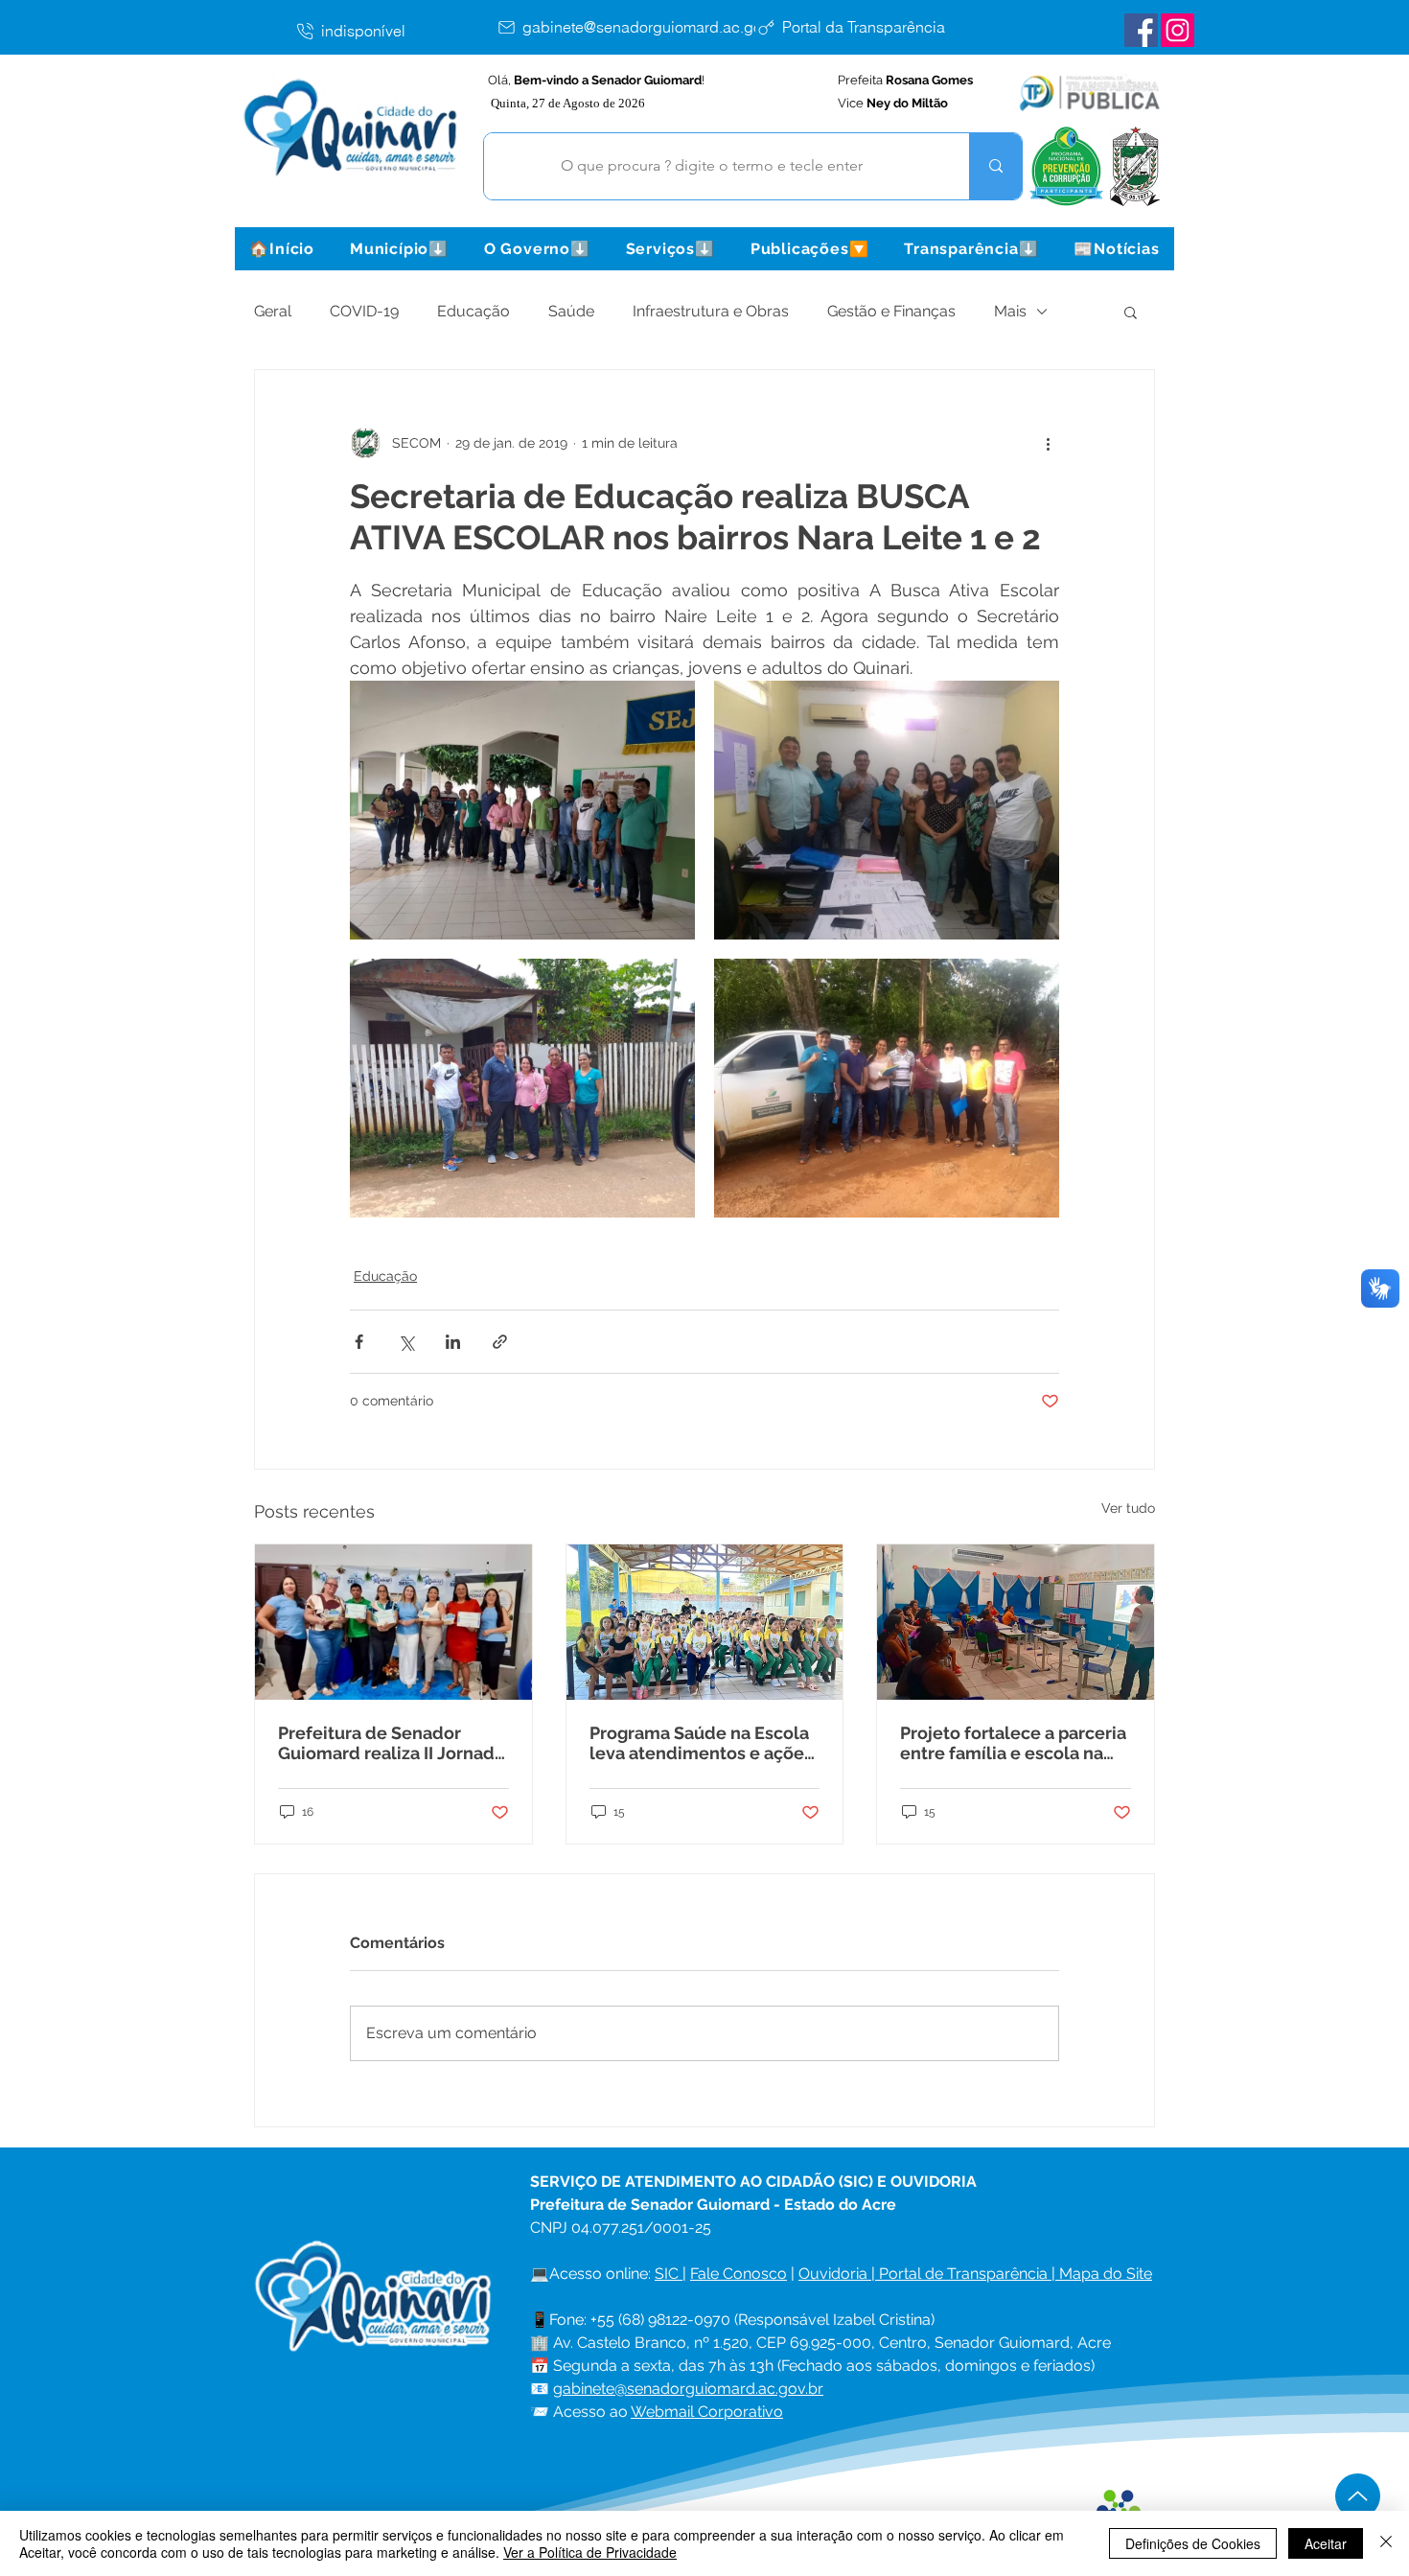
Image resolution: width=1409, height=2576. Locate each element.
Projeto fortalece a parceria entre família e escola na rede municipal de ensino (1013, 1743)
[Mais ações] (1048, 443)
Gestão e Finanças (891, 311)
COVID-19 (364, 311)
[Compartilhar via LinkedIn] (453, 1342)
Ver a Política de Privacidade (590, 2552)
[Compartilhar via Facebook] (359, 1342)
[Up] (1358, 2496)
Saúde (571, 311)
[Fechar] (1386, 2543)
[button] (399, 249)
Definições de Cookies (1193, 2543)
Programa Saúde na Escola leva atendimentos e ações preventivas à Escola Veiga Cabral (701, 1743)
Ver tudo (1128, 1508)
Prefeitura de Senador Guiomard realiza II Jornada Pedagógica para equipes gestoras (391, 1743)
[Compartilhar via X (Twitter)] (406, 1342)
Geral (273, 311)
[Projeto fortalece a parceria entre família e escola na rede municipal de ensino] (1016, 1622)
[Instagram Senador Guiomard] (1178, 30)
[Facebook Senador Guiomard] (1141, 30)
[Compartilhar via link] (500, 1342)
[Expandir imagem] (522, 810)
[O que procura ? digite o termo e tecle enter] (995, 166)
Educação (474, 311)
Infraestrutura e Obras (711, 311)
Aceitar (1326, 2543)
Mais (1010, 311)
